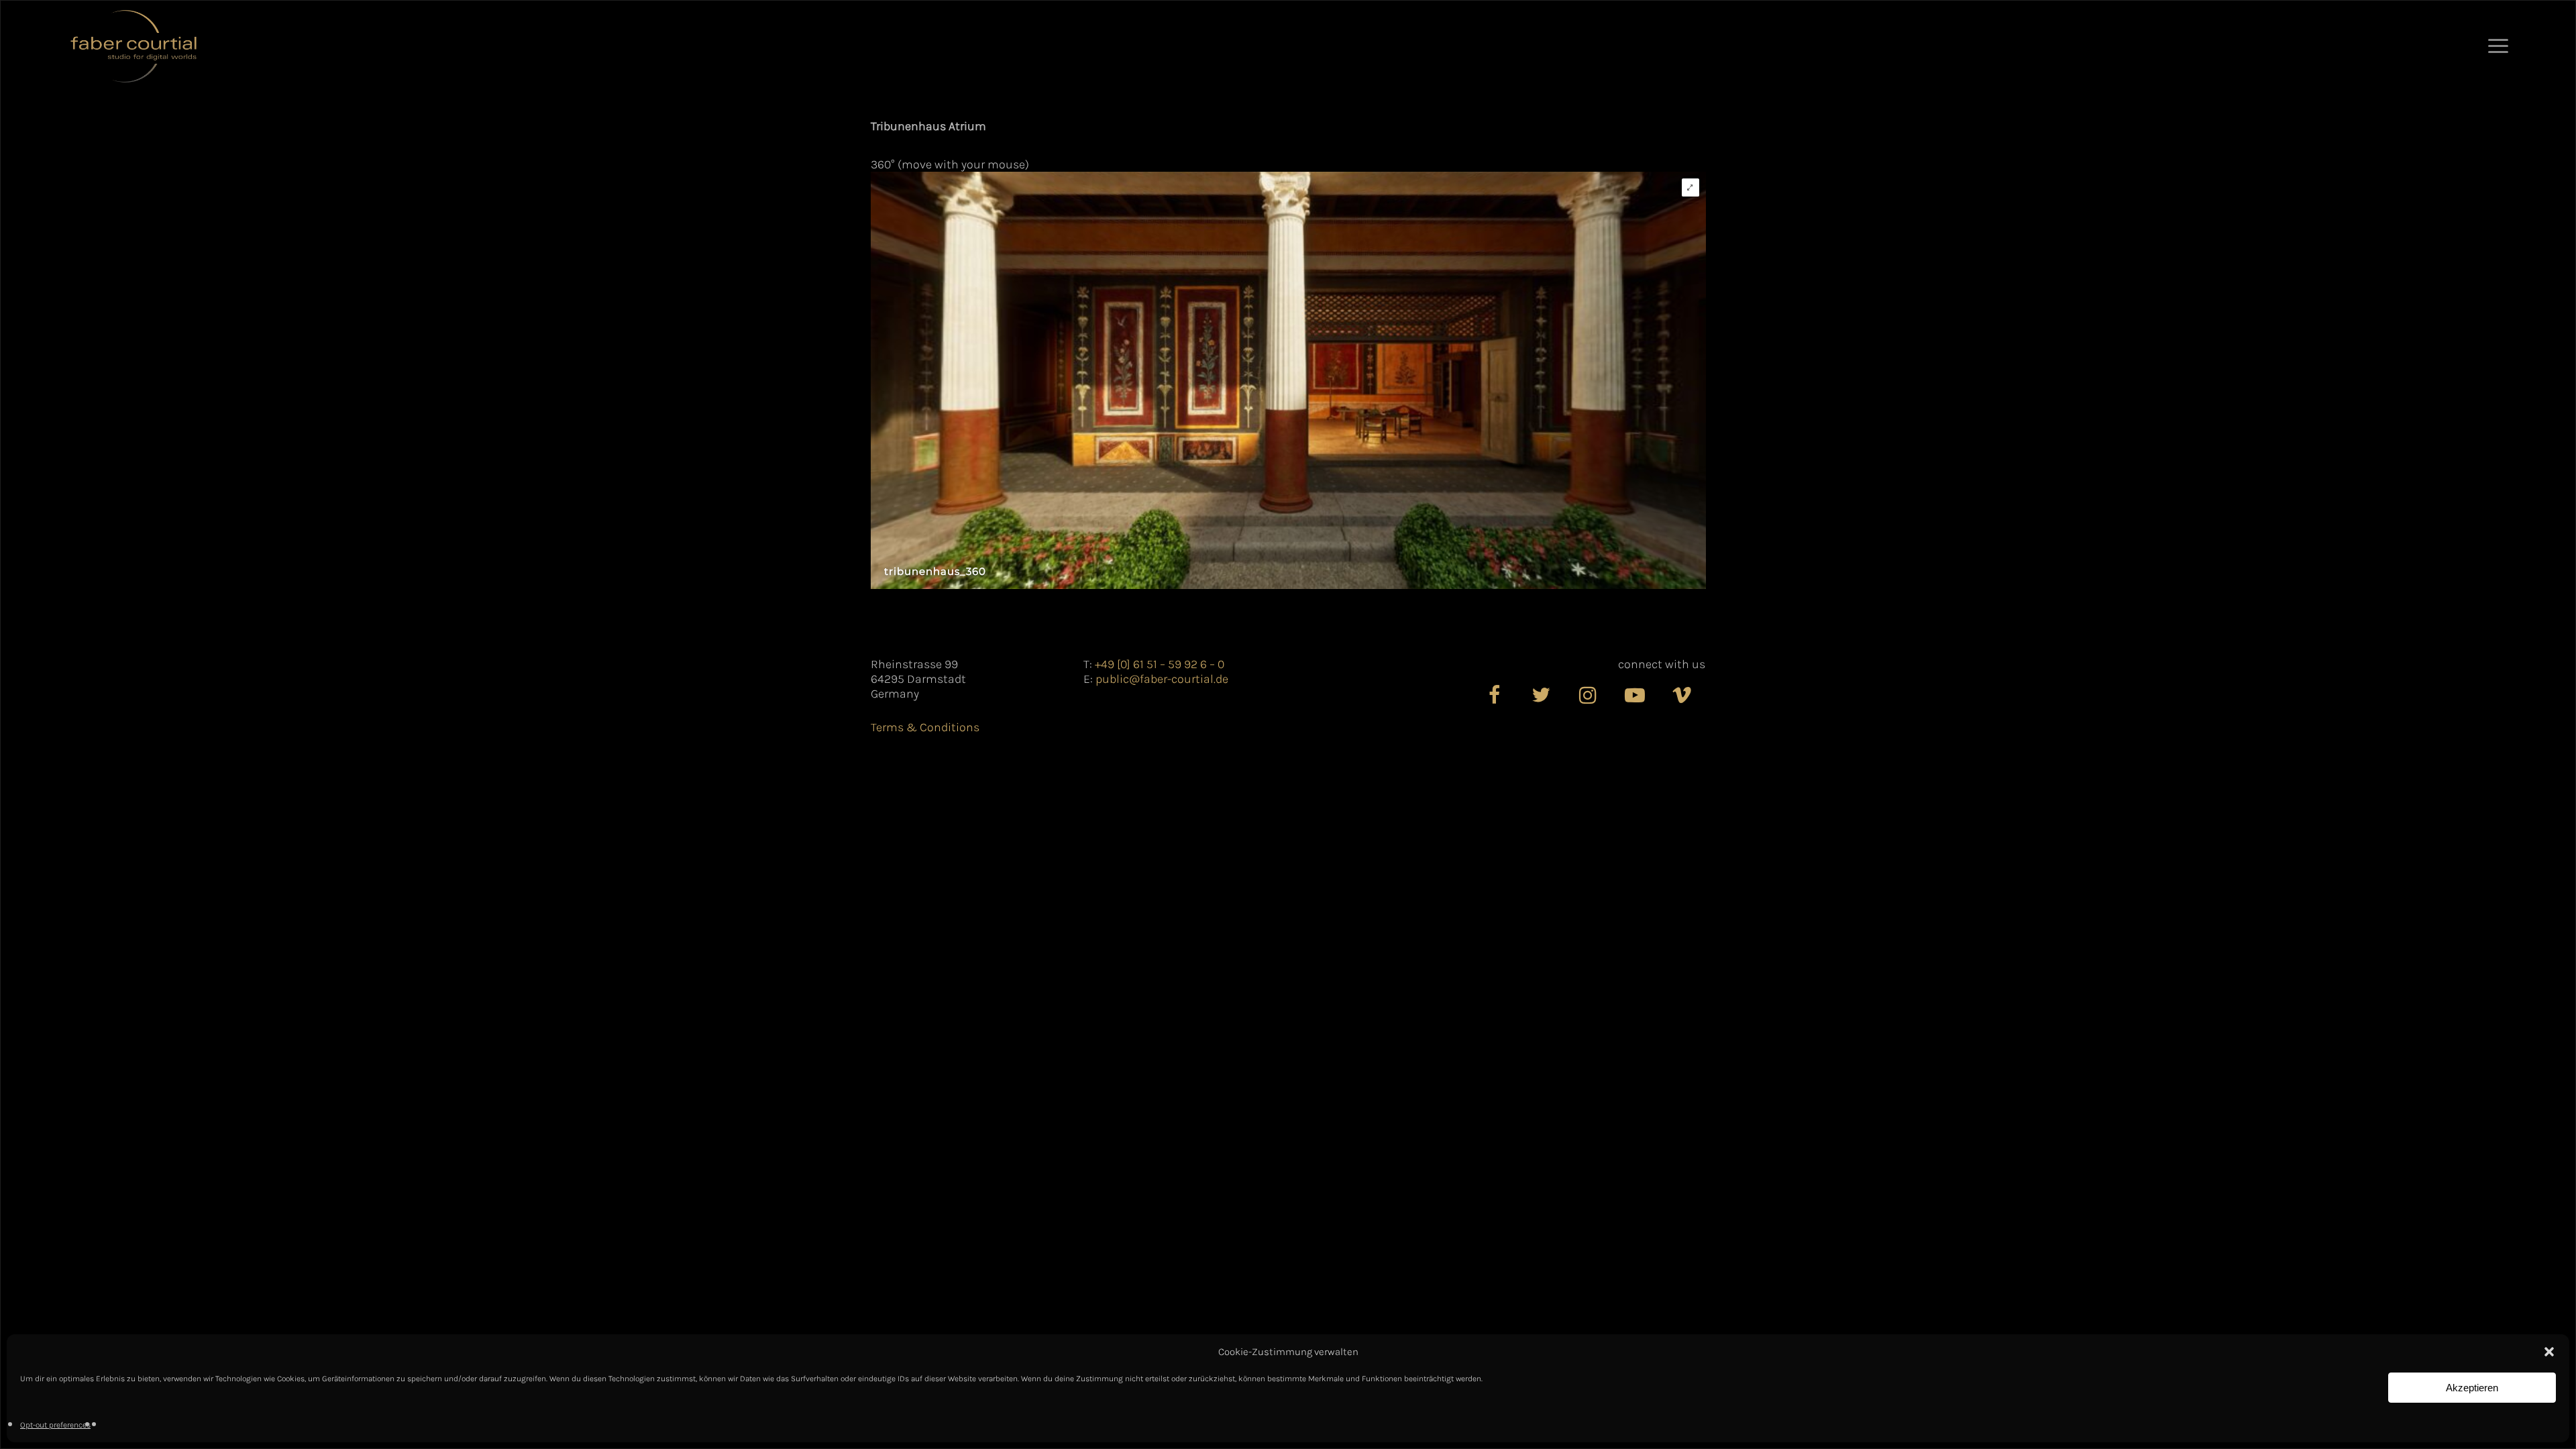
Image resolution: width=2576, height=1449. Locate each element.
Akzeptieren (2472, 1388)
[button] (2549, 1352)
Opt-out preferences (55, 1425)
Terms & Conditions (925, 727)
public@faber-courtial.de (1162, 679)
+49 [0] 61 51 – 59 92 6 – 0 (1160, 664)
